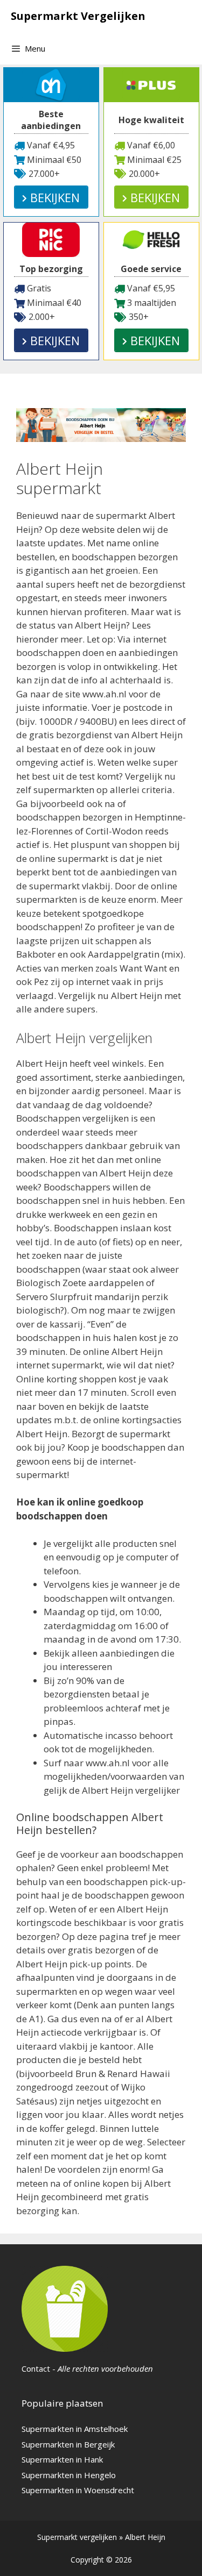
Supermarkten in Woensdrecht (78, 2490)
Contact (36, 2368)
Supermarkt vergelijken (77, 2537)
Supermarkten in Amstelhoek (75, 2429)
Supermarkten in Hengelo (69, 2475)
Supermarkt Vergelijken (78, 16)
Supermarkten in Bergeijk (68, 2444)
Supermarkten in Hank (62, 2459)
